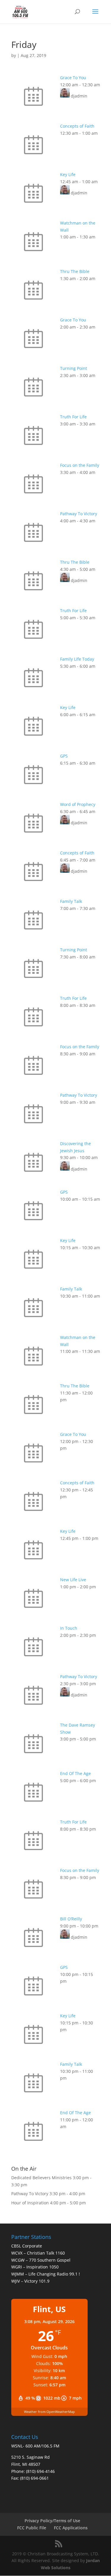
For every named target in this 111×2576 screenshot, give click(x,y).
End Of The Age (75, 1773)
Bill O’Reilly (71, 1919)
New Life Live (73, 1580)
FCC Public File (32, 2528)
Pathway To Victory (79, 514)
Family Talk (71, 901)
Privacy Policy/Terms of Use (52, 2521)
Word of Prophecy (78, 804)
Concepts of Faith (77, 126)
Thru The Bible (75, 271)
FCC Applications (71, 2528)
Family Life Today (77, 659)
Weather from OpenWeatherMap (49, 2412)
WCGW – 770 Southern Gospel (41, 2260)
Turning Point (74, 368)
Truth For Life (73, 417)
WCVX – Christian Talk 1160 (38, 2253)
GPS (64, 756)
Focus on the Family (80, 465)
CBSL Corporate (27, 2246)
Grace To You (73, 78)
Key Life (68, 174)
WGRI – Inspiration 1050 (35, 2267)
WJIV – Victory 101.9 (30, 2281)
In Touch (69, 1628)
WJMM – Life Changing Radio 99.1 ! (46, 2274)
